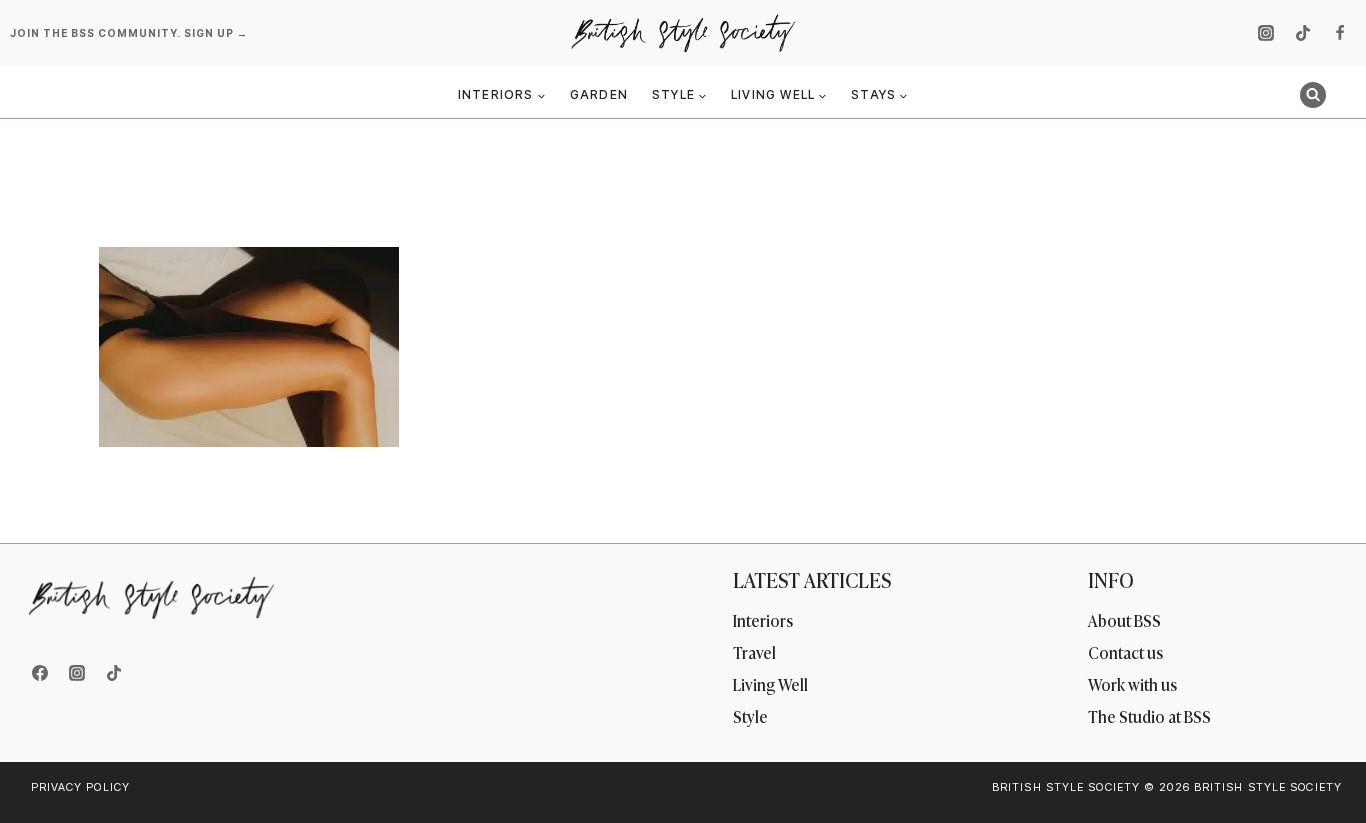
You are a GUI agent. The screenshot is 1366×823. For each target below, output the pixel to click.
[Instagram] (1266, 33)
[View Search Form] (1313, 95)
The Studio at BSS (1149, 716)
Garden (599, 94)
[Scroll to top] (1317, 764)
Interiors (763, 620)
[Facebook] (1340, 33)
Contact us (1125, 652)
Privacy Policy (80, 787)
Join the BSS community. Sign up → (130, 33)
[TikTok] (1303, 33)
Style (750, 716)
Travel (754, 652)
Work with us (1132, 684)
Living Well (770, 684)
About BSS (1124, 620)
